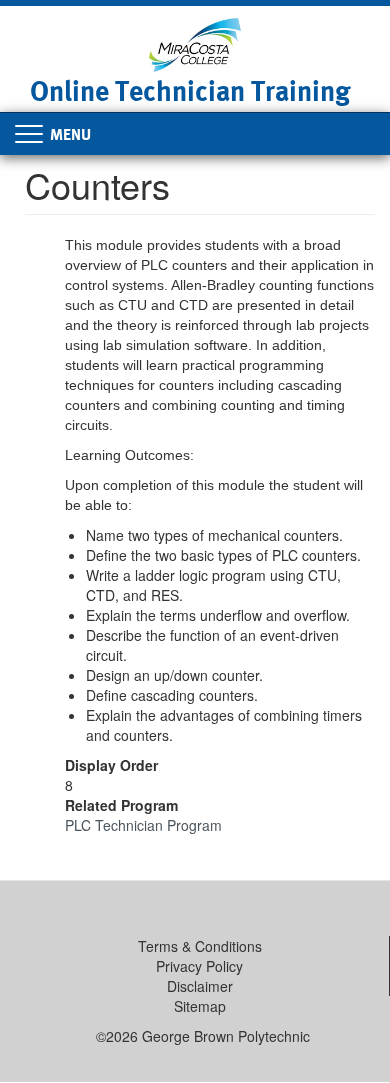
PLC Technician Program (143, 825)
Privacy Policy (199, 966)
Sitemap (200, 1006)
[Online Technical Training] (195, 43)
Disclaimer (200, 986)
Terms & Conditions (200, 946)
